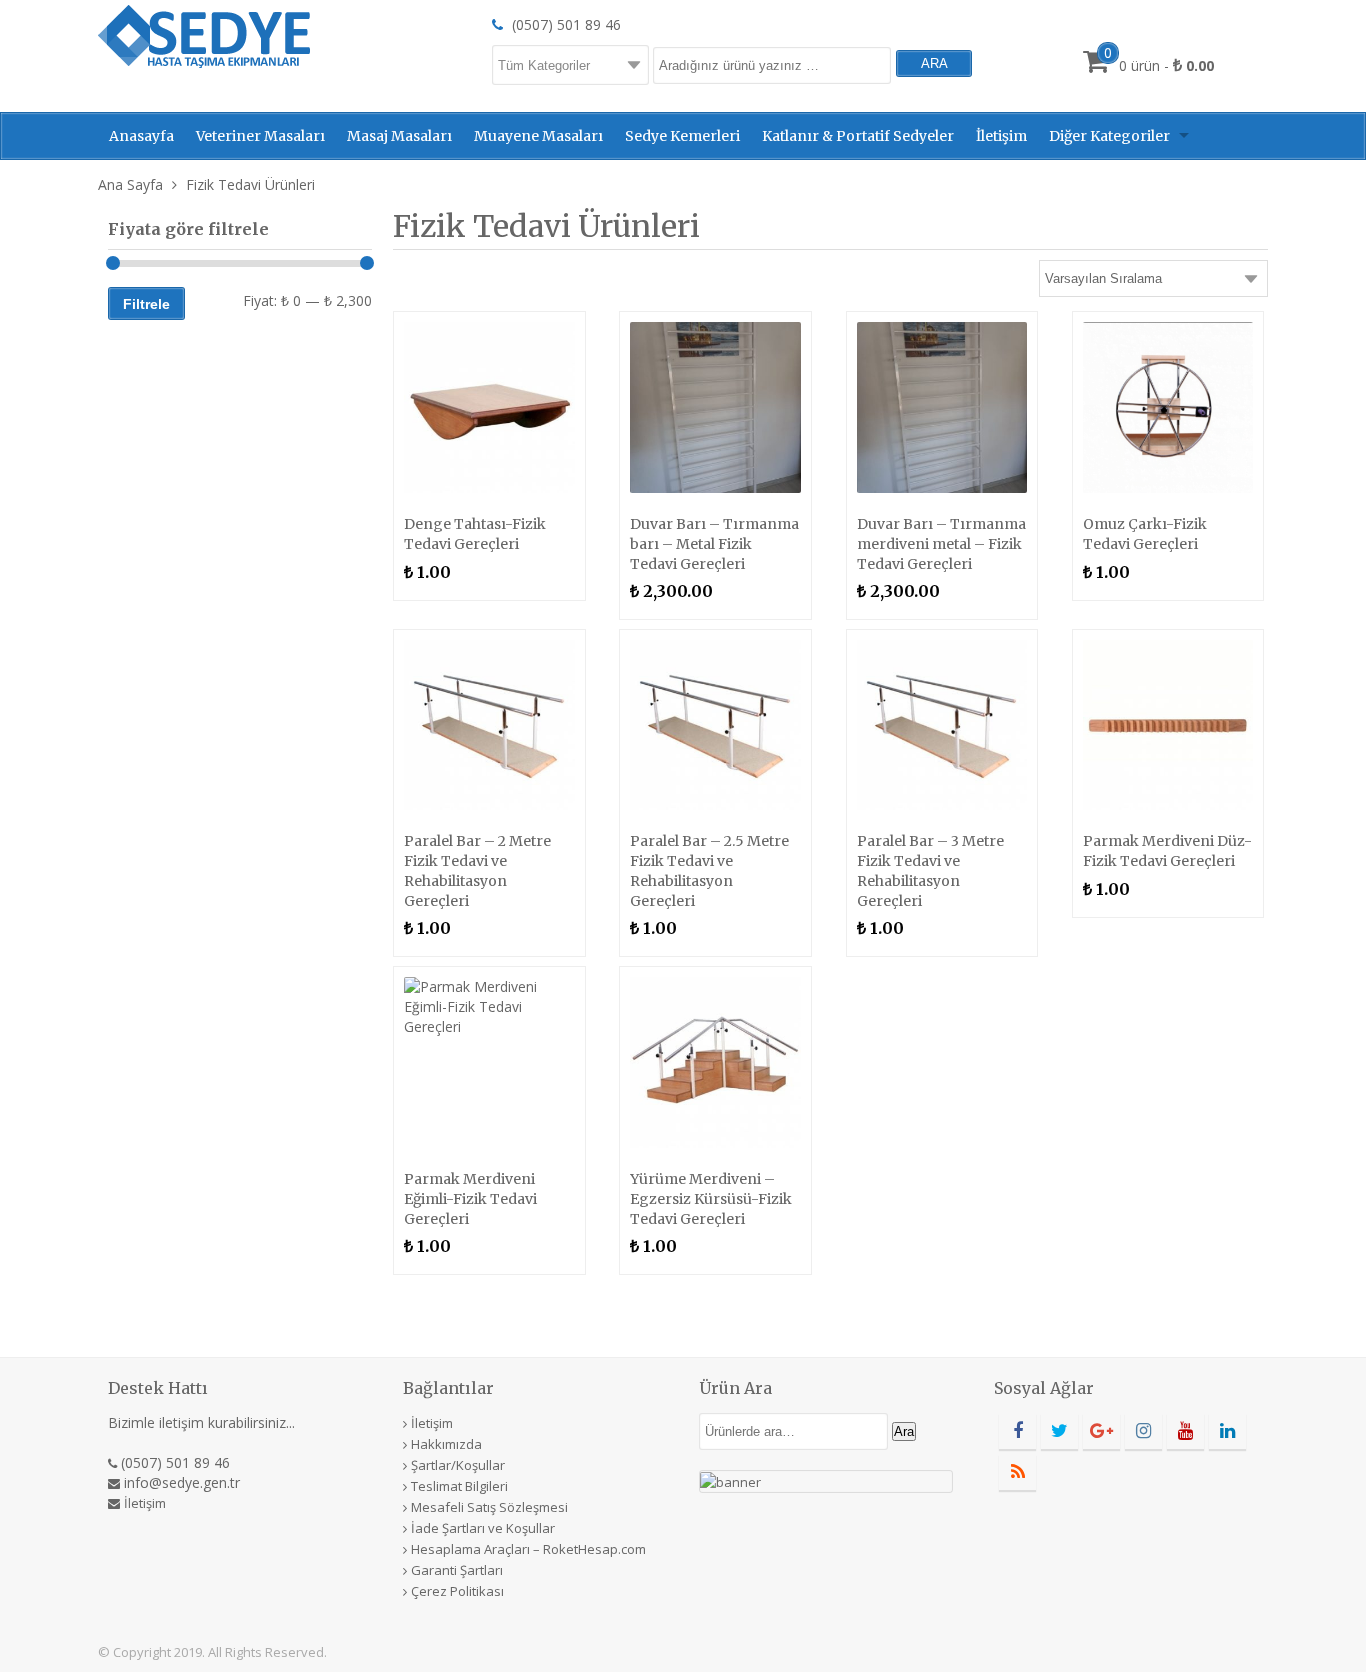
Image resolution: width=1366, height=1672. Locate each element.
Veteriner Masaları (260, 136)
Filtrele (146, 304)
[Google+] (1101, 1431)
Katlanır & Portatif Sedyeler (858, 136)
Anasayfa (141, 136)
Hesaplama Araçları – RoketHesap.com (528, 1549)
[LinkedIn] (1227, 1431)
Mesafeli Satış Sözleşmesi (489, 1507)
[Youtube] (1185, 1431)
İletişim (1001, 136)
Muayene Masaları (538, 136)
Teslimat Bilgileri (459, 1486)
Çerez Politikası (457, 1591)
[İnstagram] (1143, 1431)
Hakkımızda (446, 1444)
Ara (904, 1431)
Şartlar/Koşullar (458, 1465)
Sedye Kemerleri (682, 136)
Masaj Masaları (399, 136)
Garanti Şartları (457, 1570)
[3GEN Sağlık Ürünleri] (204, 34)
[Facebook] (1017, 1431)
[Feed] (1017, 1472)
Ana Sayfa (130, 184)
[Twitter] (1059, 1431)
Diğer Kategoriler (1109, 136)
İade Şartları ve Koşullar (483, 1528)
